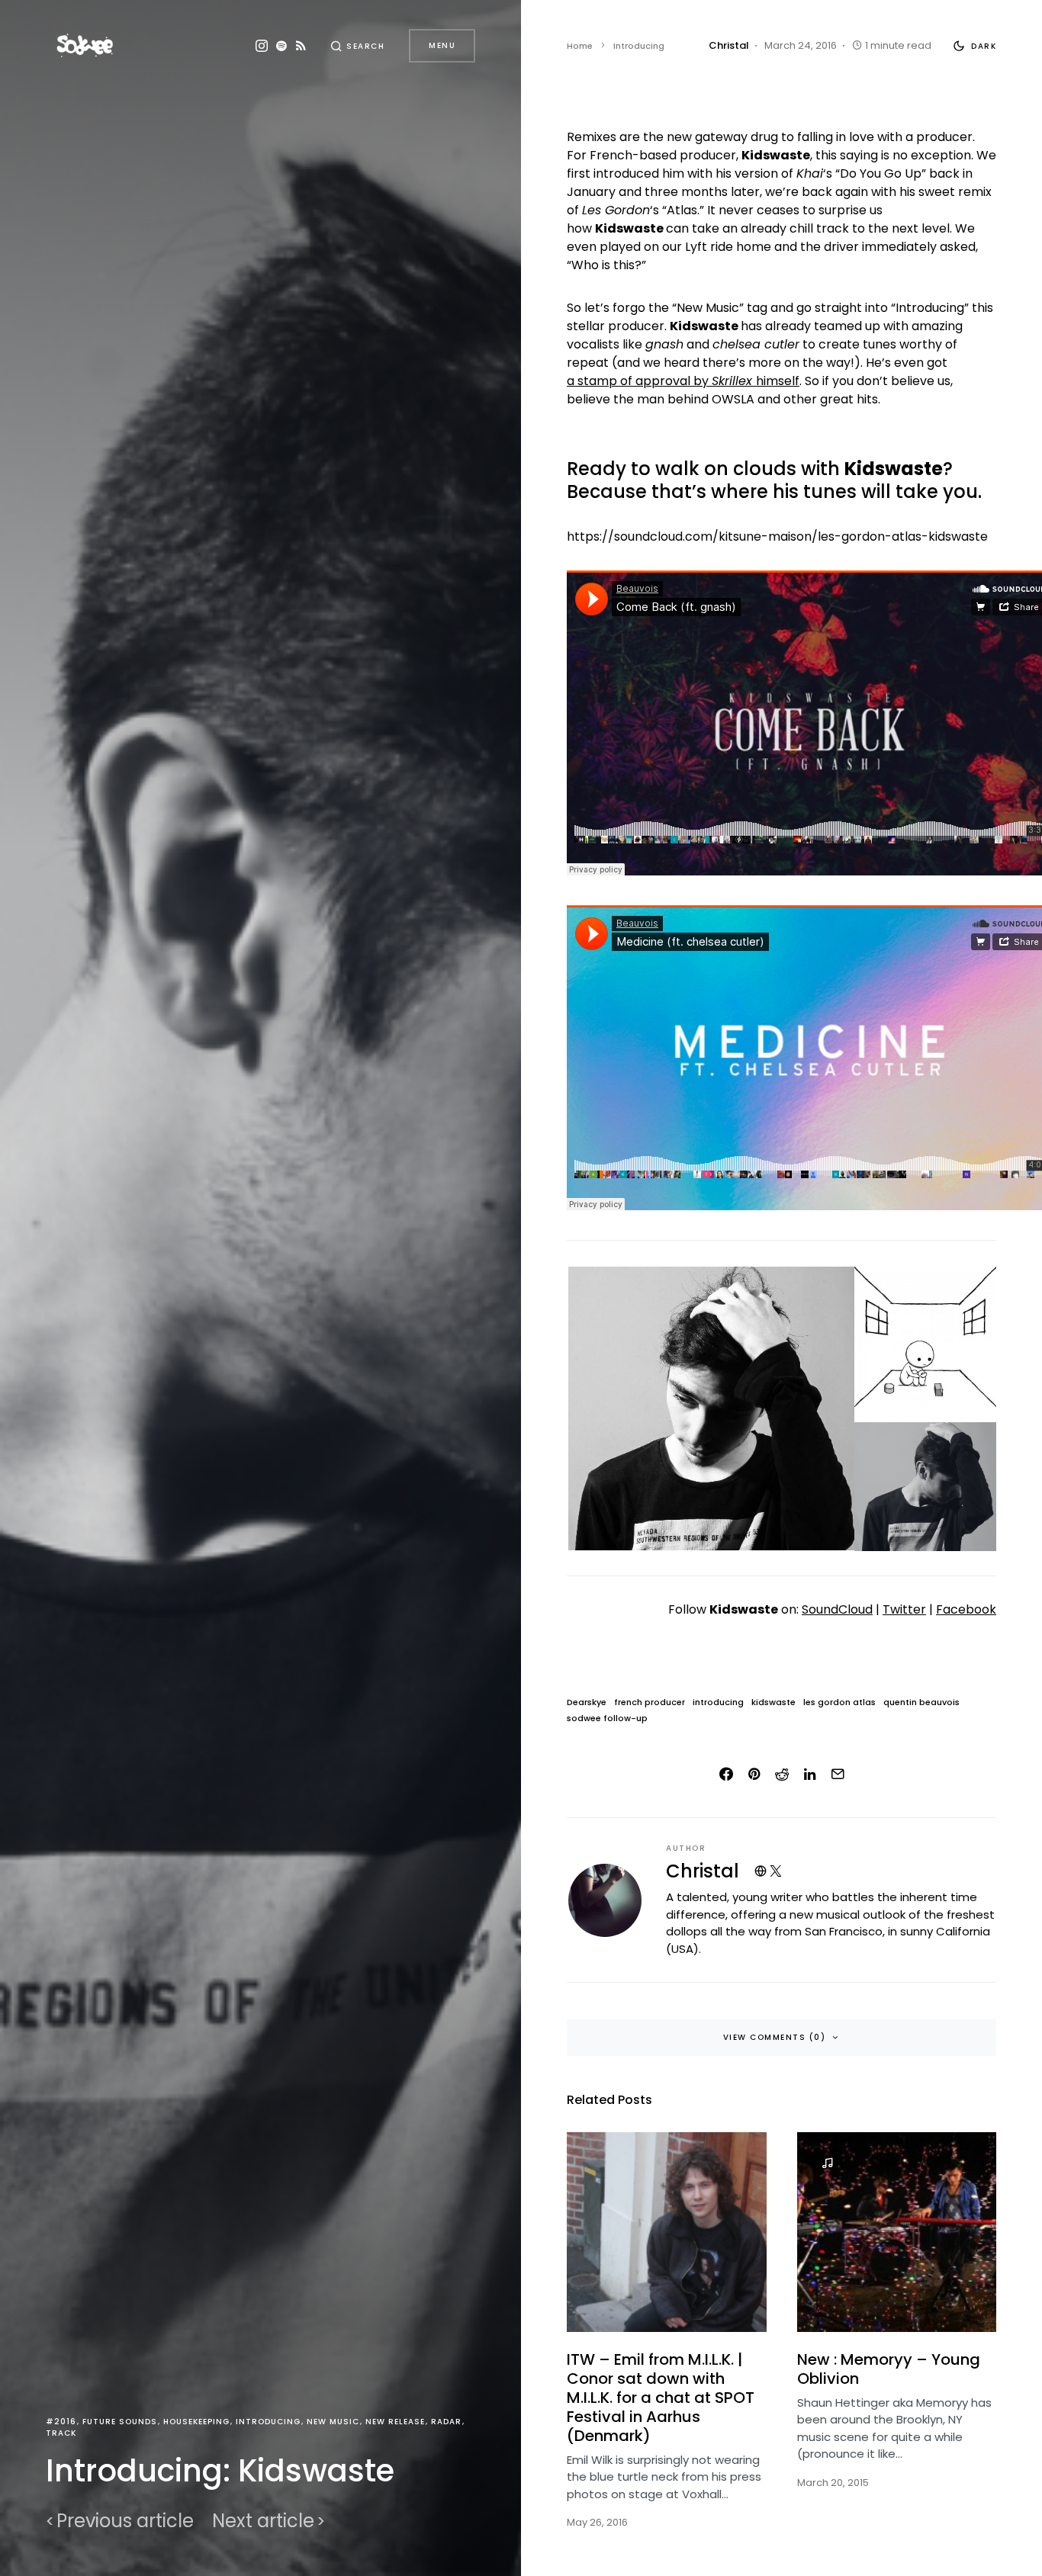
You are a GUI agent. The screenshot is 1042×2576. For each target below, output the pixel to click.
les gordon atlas (839, 1702)
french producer (650, 1702)
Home (580, 46)
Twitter (904, 1609)
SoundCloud (837, 1609)
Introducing (268, 2422)
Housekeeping (196, 2422)
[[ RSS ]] (301, 46)
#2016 (61, 2422)
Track (61, 2433)
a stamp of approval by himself (683, 381)
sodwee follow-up (607, 1718)
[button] (358, 46)
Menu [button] (442, 45)
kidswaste (773, 1702)
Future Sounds (120, 2422)
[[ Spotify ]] (281, 46)
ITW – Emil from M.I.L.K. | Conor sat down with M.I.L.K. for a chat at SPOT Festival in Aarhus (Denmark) (661, 2398)
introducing (718, 1702)
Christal (703, 1871)
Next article (263, 2521)
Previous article (125, 2521)
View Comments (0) (775, 2037)
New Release (395, 2422)
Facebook (966, 1609)
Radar (446, 2422)
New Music (333, 2422)
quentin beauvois (921, 1702)
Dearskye (587, 1702)
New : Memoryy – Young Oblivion (889, 2369)
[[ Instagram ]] (262, 46)
